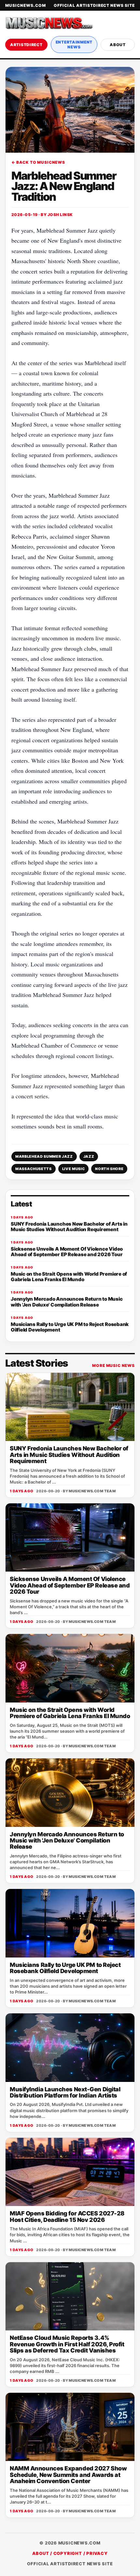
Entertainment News (74, 45)
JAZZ (89, 1156)
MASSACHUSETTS (34, 1169)
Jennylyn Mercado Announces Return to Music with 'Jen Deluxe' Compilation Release (67, 1841)
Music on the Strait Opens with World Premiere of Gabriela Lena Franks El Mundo (70, 1713)
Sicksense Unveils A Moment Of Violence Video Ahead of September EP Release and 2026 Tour (70, 1585)
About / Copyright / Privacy (70, 2553)
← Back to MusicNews (38, 162)
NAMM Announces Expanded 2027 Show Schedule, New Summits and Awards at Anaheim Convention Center (68, 2475)
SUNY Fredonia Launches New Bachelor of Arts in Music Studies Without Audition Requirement (69, 1455)
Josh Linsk (60, 215)
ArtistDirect (26, 45)
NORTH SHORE (109, 1169)
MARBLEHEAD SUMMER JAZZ (44, 1156)
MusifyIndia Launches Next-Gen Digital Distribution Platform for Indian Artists (65, 2092)
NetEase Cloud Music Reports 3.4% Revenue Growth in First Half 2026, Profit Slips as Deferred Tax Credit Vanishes (67, 2344)
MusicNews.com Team (92, 1491)
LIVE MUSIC (74, 1169)
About (118, 45)
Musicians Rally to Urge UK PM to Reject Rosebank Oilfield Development (65, 1968)
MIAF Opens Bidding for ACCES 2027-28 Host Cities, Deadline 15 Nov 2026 (67, 2216)
